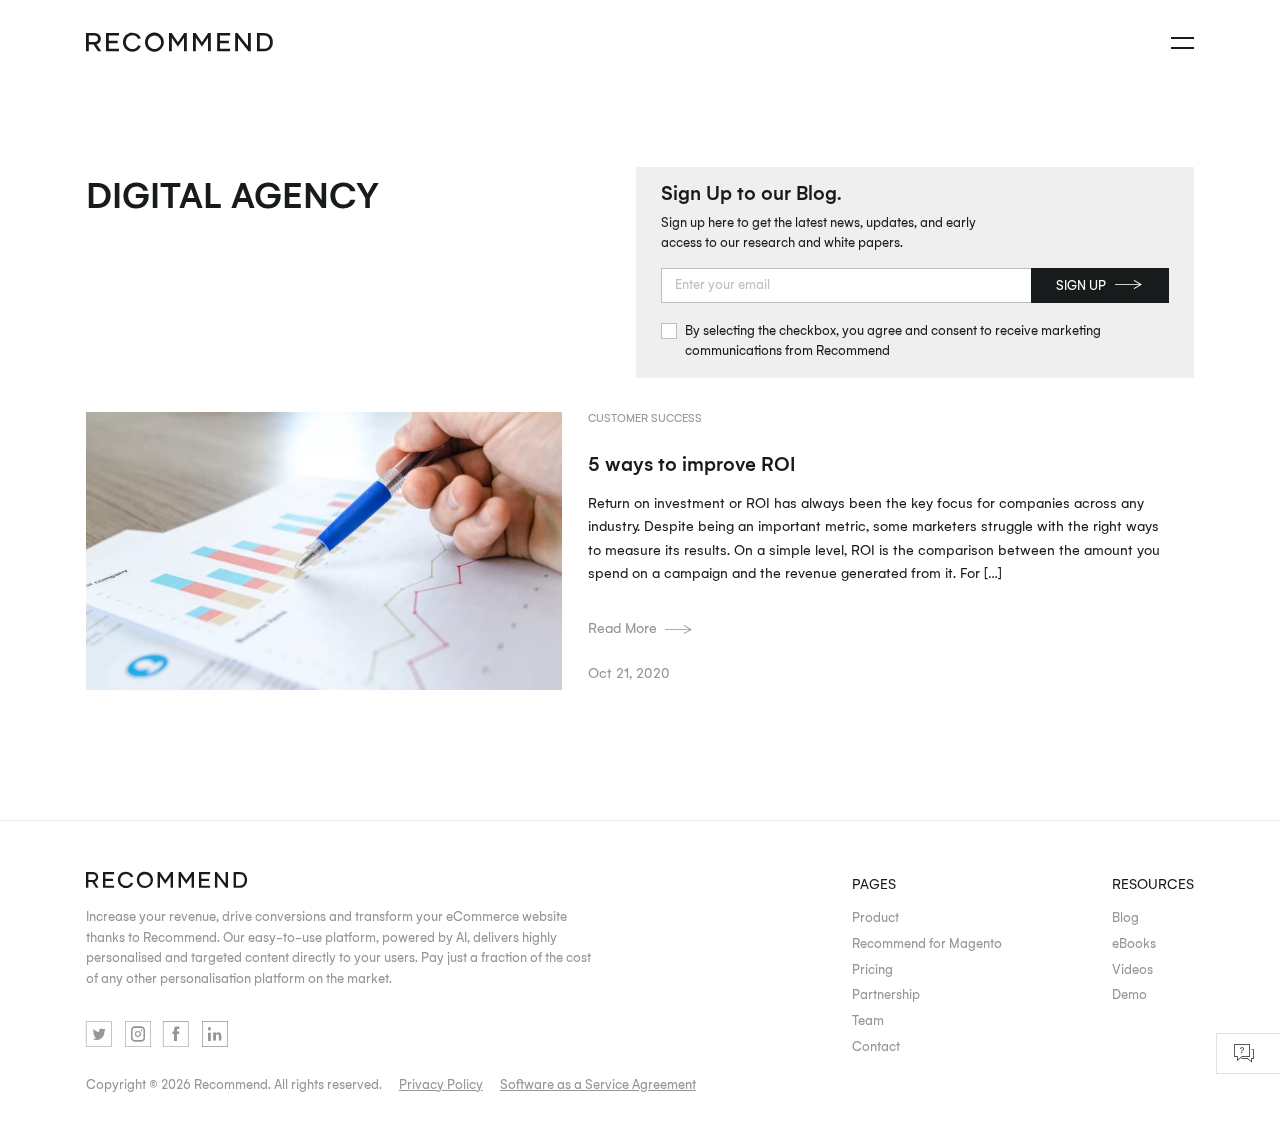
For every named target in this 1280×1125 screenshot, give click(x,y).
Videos (1132, 969)
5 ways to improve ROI (691, 463)
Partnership (886, 994)
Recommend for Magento (927, 943)
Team (868, 1020)
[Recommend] (179, 43)
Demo (1129, 994)
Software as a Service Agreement (598, 1084)
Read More (622, 627)
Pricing (872, 969)
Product (875, 917)
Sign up (1081, 285)
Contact (876, 1046)
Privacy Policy (441, 1084)
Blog (1125, 917)
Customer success (645, 417)
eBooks (1134, 943)
